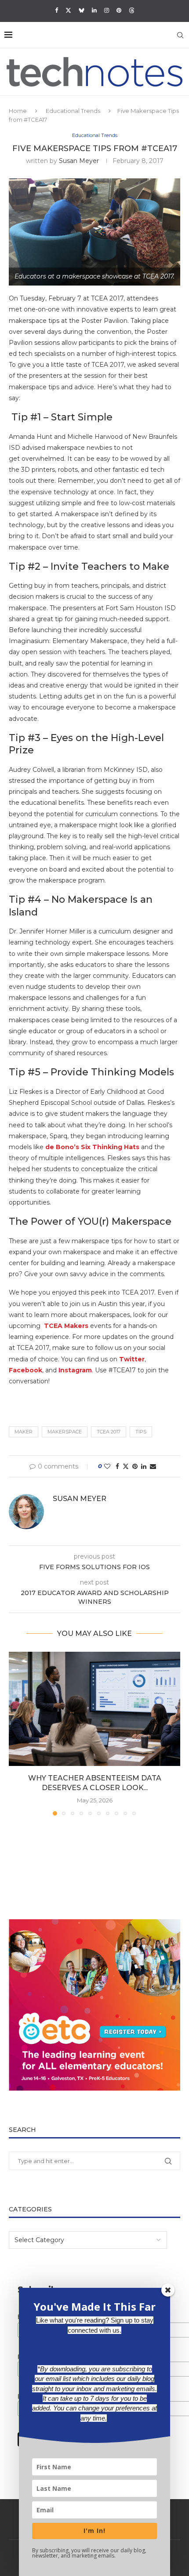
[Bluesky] (82, 10)
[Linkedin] (94, 10)
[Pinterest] (119, 10)
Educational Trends (73, 111)
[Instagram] (107, 10)
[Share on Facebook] (117, 1466)
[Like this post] (107, 1466)
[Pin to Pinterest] (135, 1466)
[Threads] (132, 10)
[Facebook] (56, 10)
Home (18, 111)
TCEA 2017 (109, 1432)
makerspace (65, 1432)
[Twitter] (68, 10)
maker (24, 1432)
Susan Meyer (79, 161)
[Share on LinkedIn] (144, 1466)
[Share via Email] (153, 1466)
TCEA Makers (66, 1326)
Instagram (75, 1370)
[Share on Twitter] (126, 1466)
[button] (16, 1733)
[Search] (180, 35)
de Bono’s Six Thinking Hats (92, 1147)
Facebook (25, 1370)
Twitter (132, 1359)
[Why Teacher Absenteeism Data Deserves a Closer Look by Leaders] (94, 1709)
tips (141, 1432)
